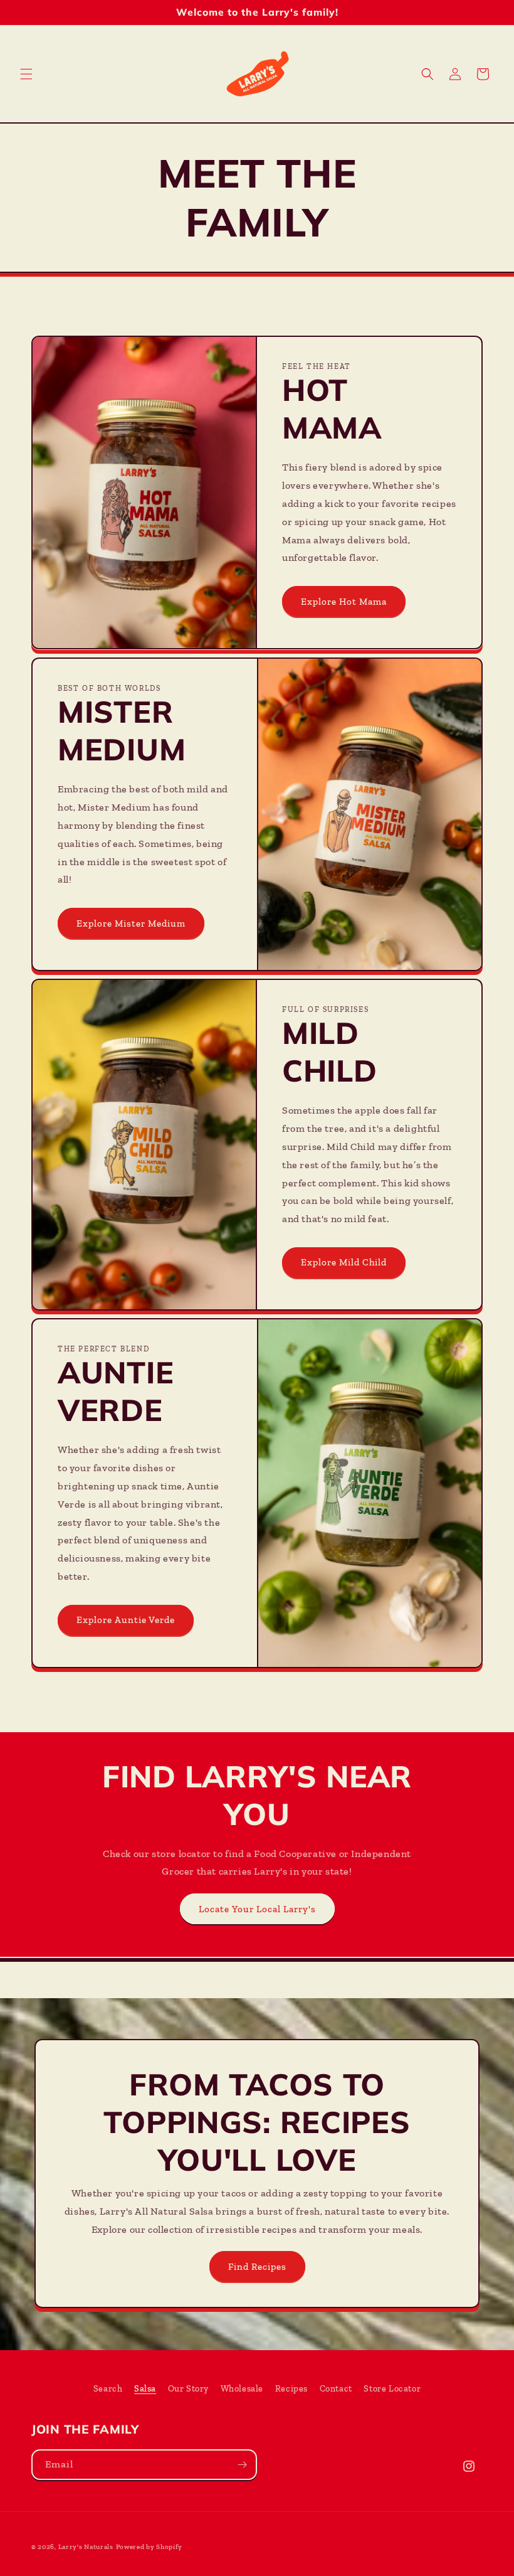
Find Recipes (257, 2267)
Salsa (145, 2389)
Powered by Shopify (149, 2547)
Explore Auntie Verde (126, 1620)
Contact (336, 2389)
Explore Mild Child (344, 1262)
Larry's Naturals (86, 2547)
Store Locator (392, 2389)
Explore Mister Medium (131, 923)
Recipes (291, 2389)
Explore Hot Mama (344, 602)
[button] (26, 74)
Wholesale (242, 2389)
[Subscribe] (242, 2465)
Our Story (188, 2389)
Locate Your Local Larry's (257, 1909)
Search (108, 2389)
